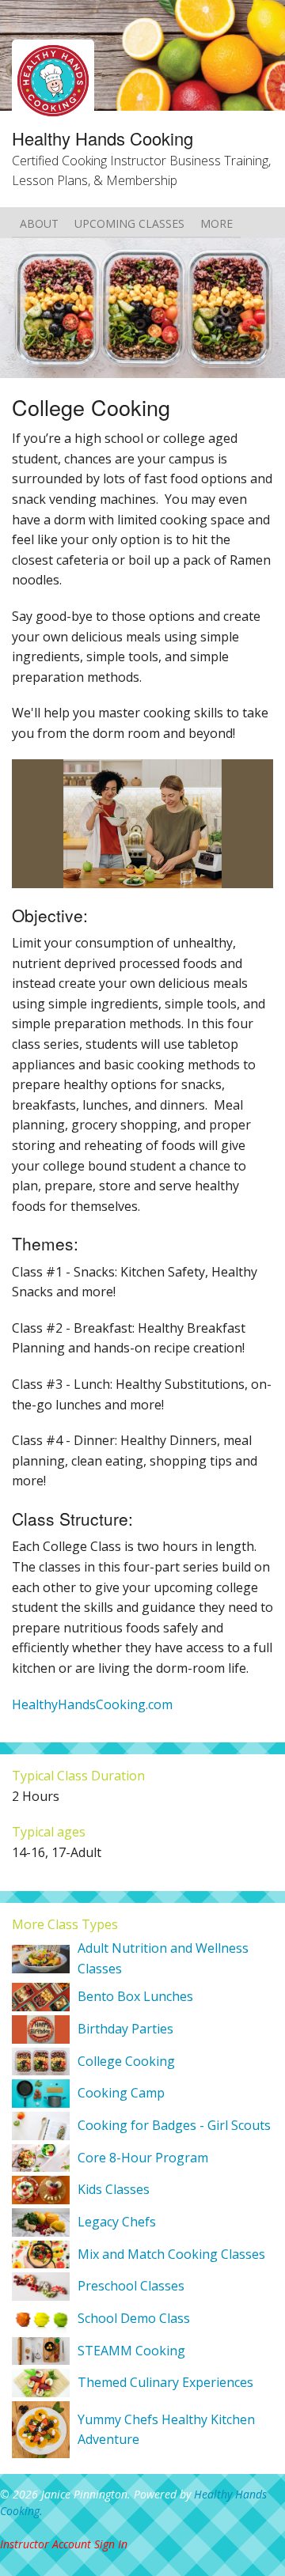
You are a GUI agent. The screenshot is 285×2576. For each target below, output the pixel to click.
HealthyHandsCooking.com (92, 1704)
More (217, 223)
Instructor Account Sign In (64, 2544)
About (39, 223)
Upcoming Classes (129, 223)
